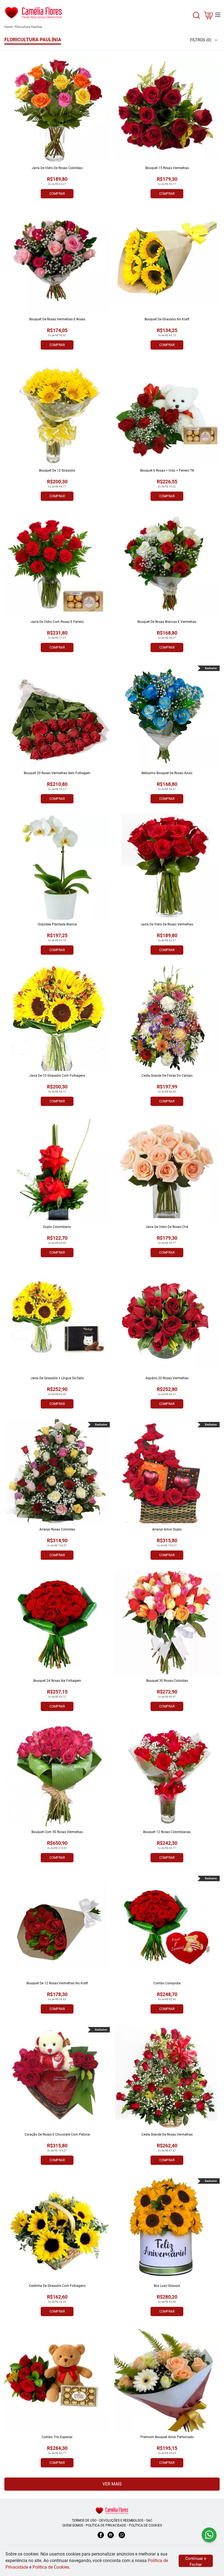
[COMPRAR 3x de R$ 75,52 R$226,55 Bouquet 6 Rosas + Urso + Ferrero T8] (167, 413)
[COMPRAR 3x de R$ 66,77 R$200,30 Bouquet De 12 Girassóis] (57, 413)
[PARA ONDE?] (196, 18)
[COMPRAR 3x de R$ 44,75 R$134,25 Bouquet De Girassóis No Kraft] (167, 262)
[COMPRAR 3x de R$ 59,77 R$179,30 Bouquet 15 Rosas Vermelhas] (167, 111)
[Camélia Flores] (112, 2510)
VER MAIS (112, 2484)
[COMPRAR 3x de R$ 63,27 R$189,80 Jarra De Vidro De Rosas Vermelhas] (167, 867)
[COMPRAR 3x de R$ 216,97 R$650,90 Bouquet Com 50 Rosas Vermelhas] (57, 1775)
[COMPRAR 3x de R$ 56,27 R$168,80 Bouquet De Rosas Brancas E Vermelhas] (167, 564)
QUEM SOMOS (73, 2525)
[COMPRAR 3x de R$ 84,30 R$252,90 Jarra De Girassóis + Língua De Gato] (57, 1321)
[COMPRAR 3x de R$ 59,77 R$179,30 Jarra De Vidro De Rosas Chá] (167, 1169)
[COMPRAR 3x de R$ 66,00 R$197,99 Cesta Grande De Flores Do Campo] (167, 1018)
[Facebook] (101, 2538)
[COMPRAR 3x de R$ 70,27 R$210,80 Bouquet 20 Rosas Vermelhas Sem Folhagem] (57, 716)
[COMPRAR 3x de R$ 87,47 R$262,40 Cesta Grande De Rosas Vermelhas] (167, 2077)
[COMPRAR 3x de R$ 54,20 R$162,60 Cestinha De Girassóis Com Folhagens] (57, 2228)
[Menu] (218, 15)
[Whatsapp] (122, 2538)
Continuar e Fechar (196, 2562)
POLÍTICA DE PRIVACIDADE (106, 2525)
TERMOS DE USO (84, 2520)
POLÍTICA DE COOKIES (145, 2525)
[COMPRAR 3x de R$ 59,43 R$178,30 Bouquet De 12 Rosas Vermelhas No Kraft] (57, 1926)
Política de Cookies (51, 2567)
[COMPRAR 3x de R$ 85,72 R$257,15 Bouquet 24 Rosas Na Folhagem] (57, 1623)
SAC (149, 2520)
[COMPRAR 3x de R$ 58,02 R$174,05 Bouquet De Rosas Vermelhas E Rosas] (57, 262)
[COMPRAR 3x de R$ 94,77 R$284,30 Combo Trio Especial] (57, 2380)
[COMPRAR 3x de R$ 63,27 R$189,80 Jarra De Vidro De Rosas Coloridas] (57, 111)
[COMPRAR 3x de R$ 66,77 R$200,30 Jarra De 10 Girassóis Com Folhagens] (57, 1018)
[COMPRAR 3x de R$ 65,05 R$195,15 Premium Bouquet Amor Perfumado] (167, 2380)
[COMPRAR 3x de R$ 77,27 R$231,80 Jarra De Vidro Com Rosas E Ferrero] (57, 564)
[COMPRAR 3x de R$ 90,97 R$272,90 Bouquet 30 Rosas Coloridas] (167, 1623)
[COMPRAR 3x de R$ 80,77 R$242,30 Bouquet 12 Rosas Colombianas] (167, 1775)
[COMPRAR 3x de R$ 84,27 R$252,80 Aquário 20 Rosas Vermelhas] (167, 1321)
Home (8, 27)
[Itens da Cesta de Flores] (208, 17)
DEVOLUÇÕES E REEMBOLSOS (121, 2520)
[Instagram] (111, 2538)
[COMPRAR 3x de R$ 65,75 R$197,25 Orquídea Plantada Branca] (57, 867)
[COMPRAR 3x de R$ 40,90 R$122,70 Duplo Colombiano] (57, 1169)
